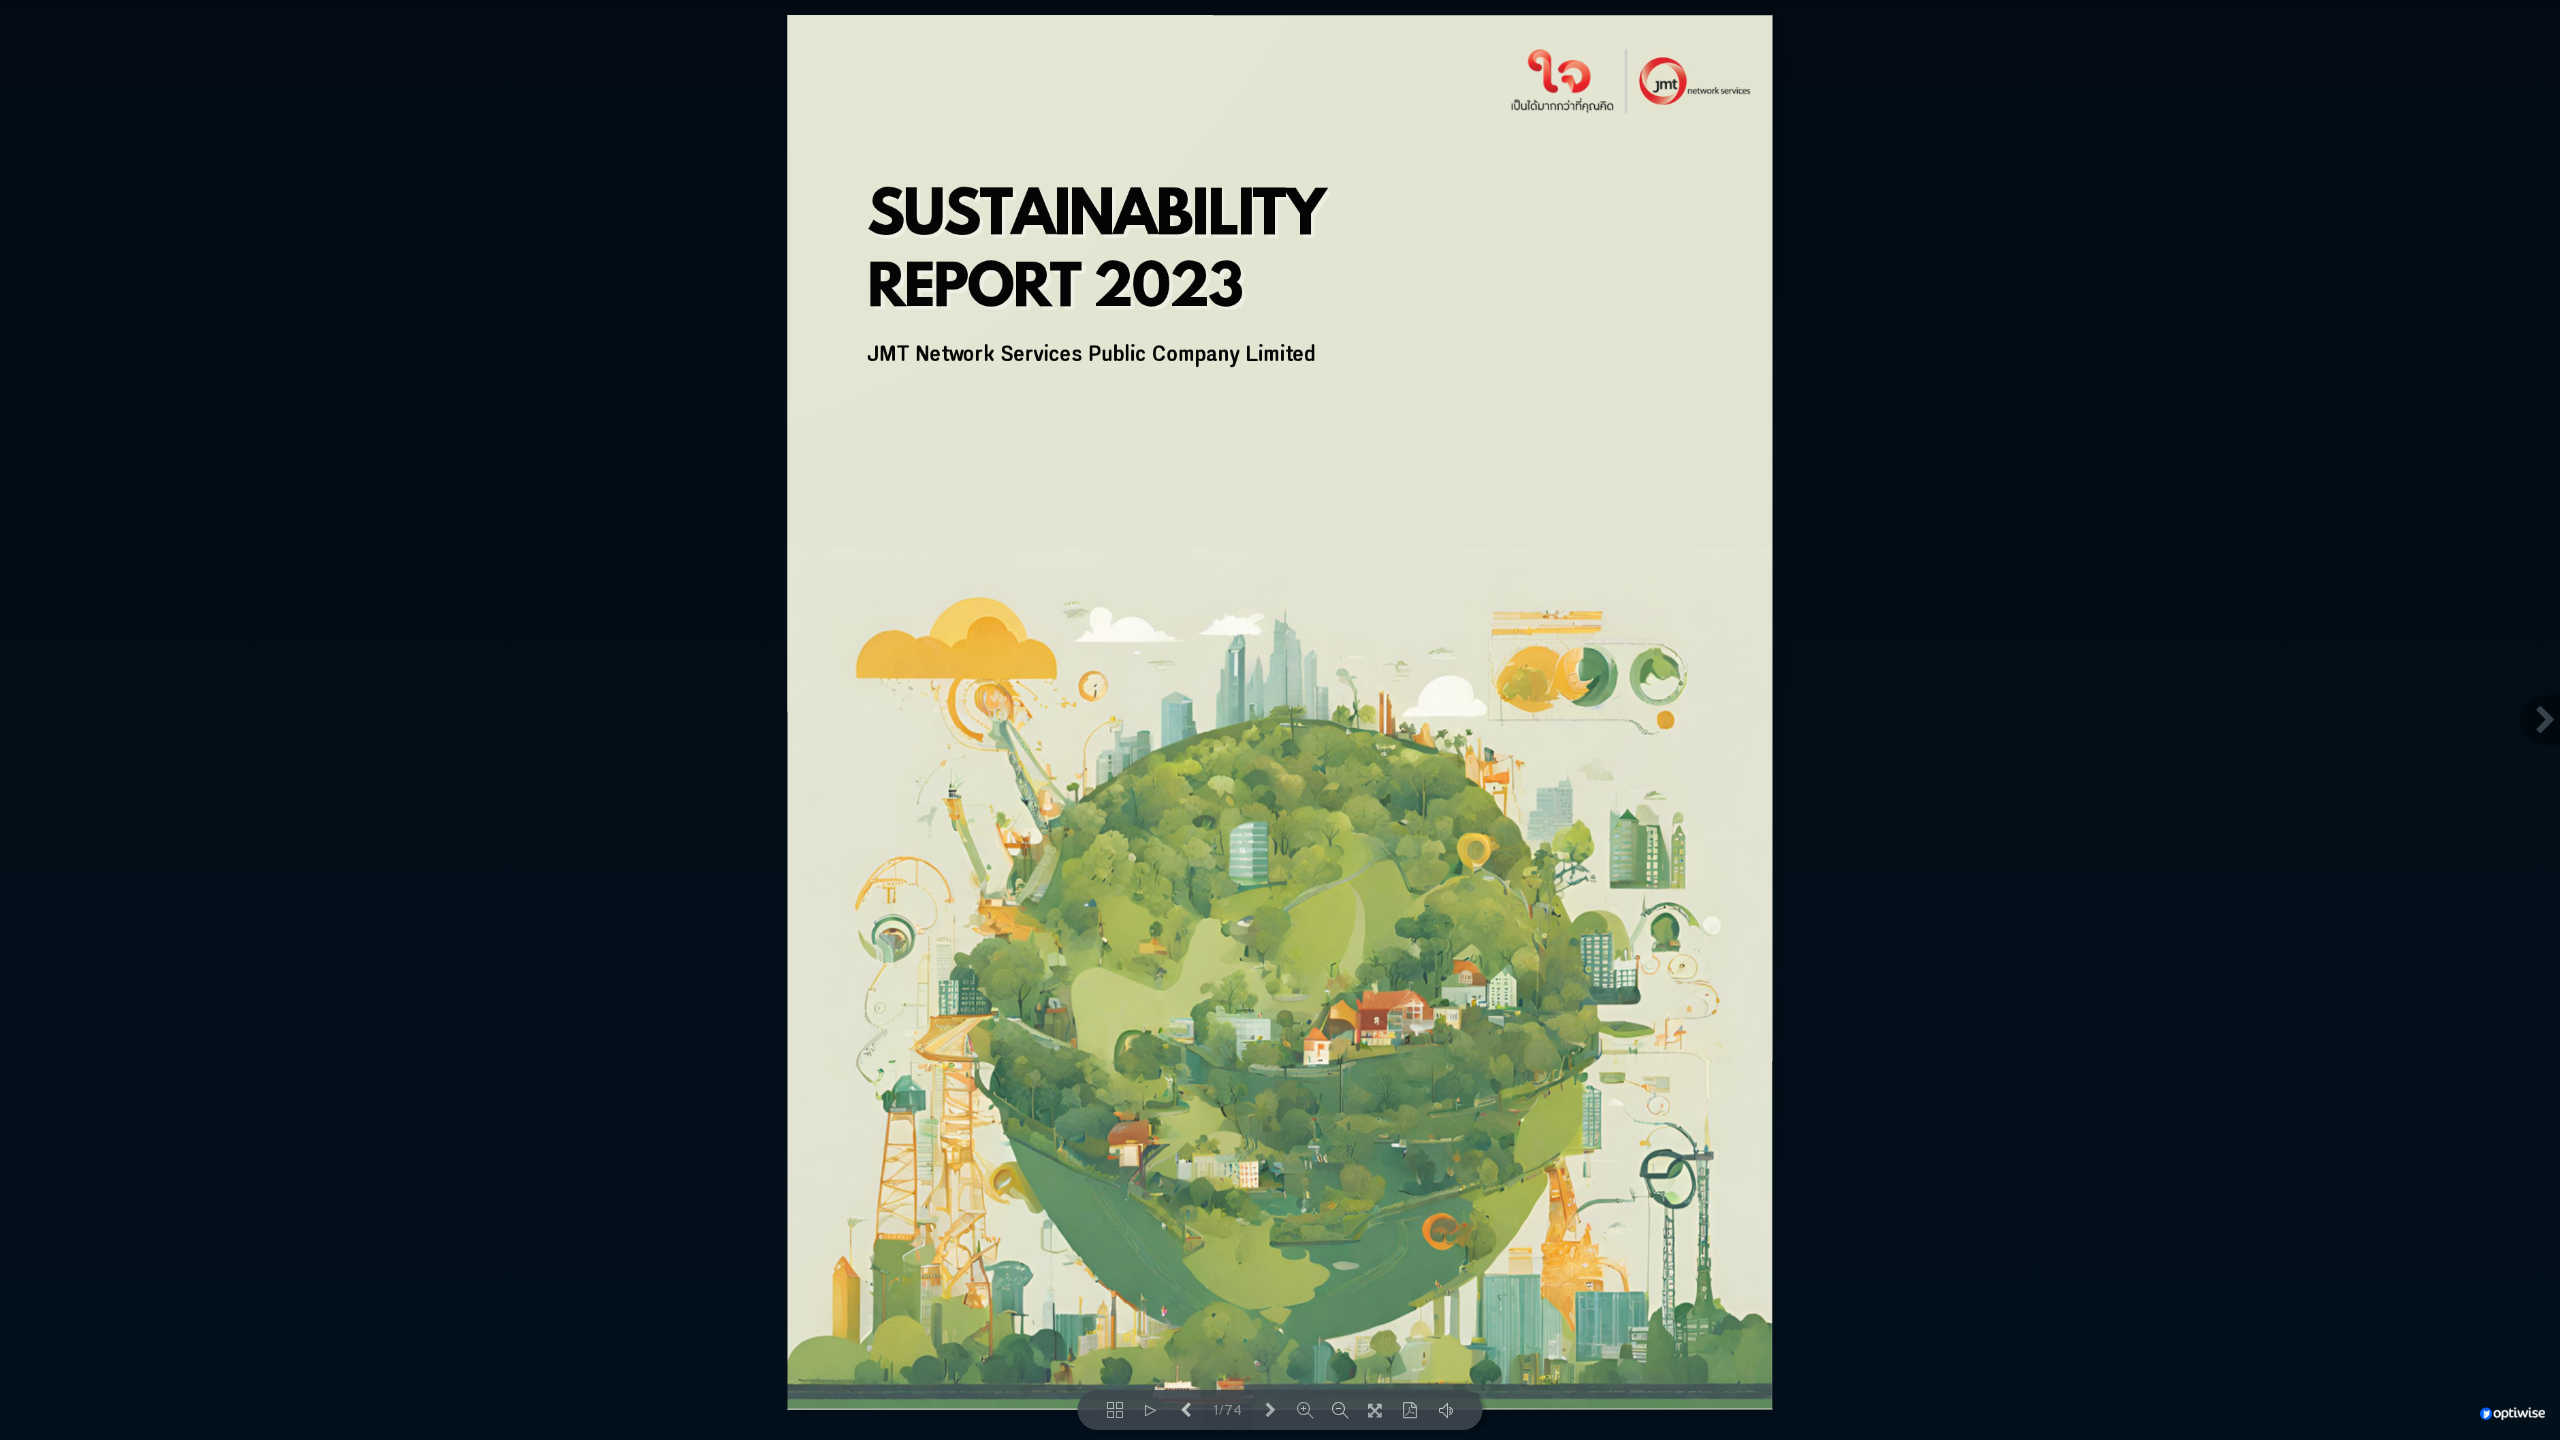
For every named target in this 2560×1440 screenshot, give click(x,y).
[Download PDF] (1410, 1410)
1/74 (1227, 1410)
